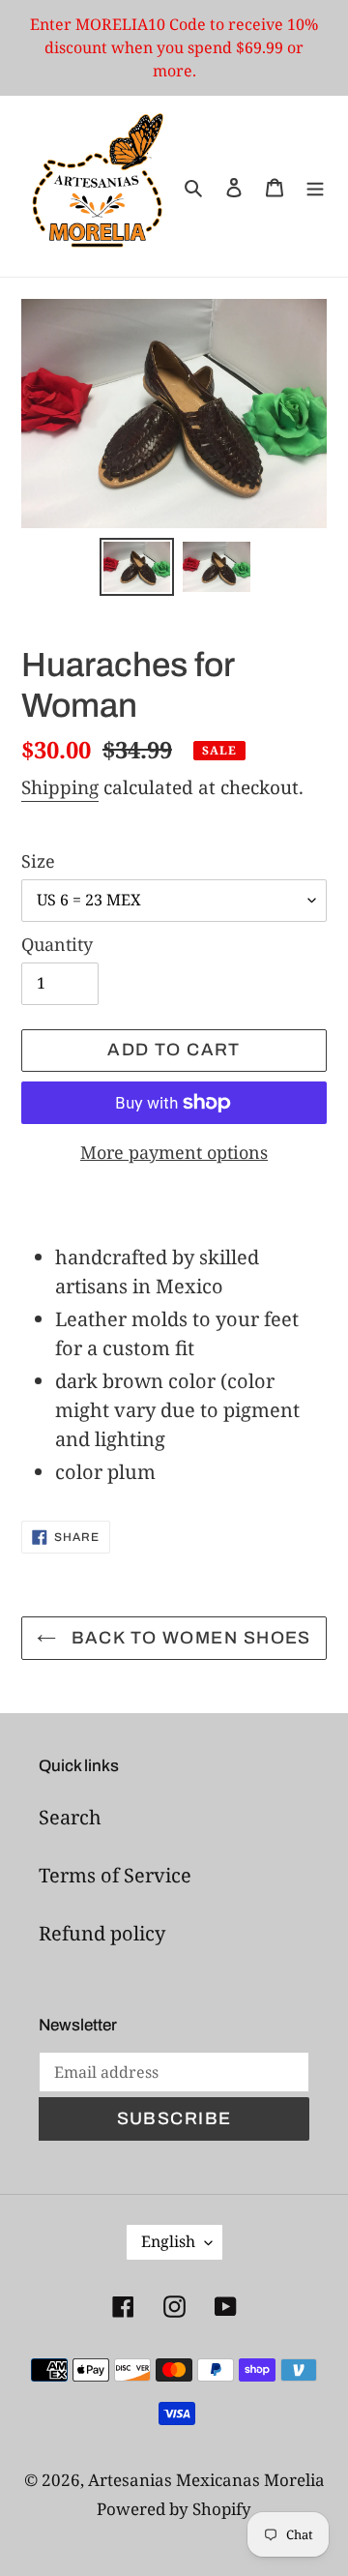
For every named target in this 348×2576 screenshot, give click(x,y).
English (168, 2241)
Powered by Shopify (174, 2509)
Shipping (60, 787)
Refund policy (102, 1933)
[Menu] (315, 187)
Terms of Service (115, 1875)
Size (38, 861)
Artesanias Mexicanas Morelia (206, 2480)
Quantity (57, 944)
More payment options (174, 1152)
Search (70, 1817)
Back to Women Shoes (188, 1638)
